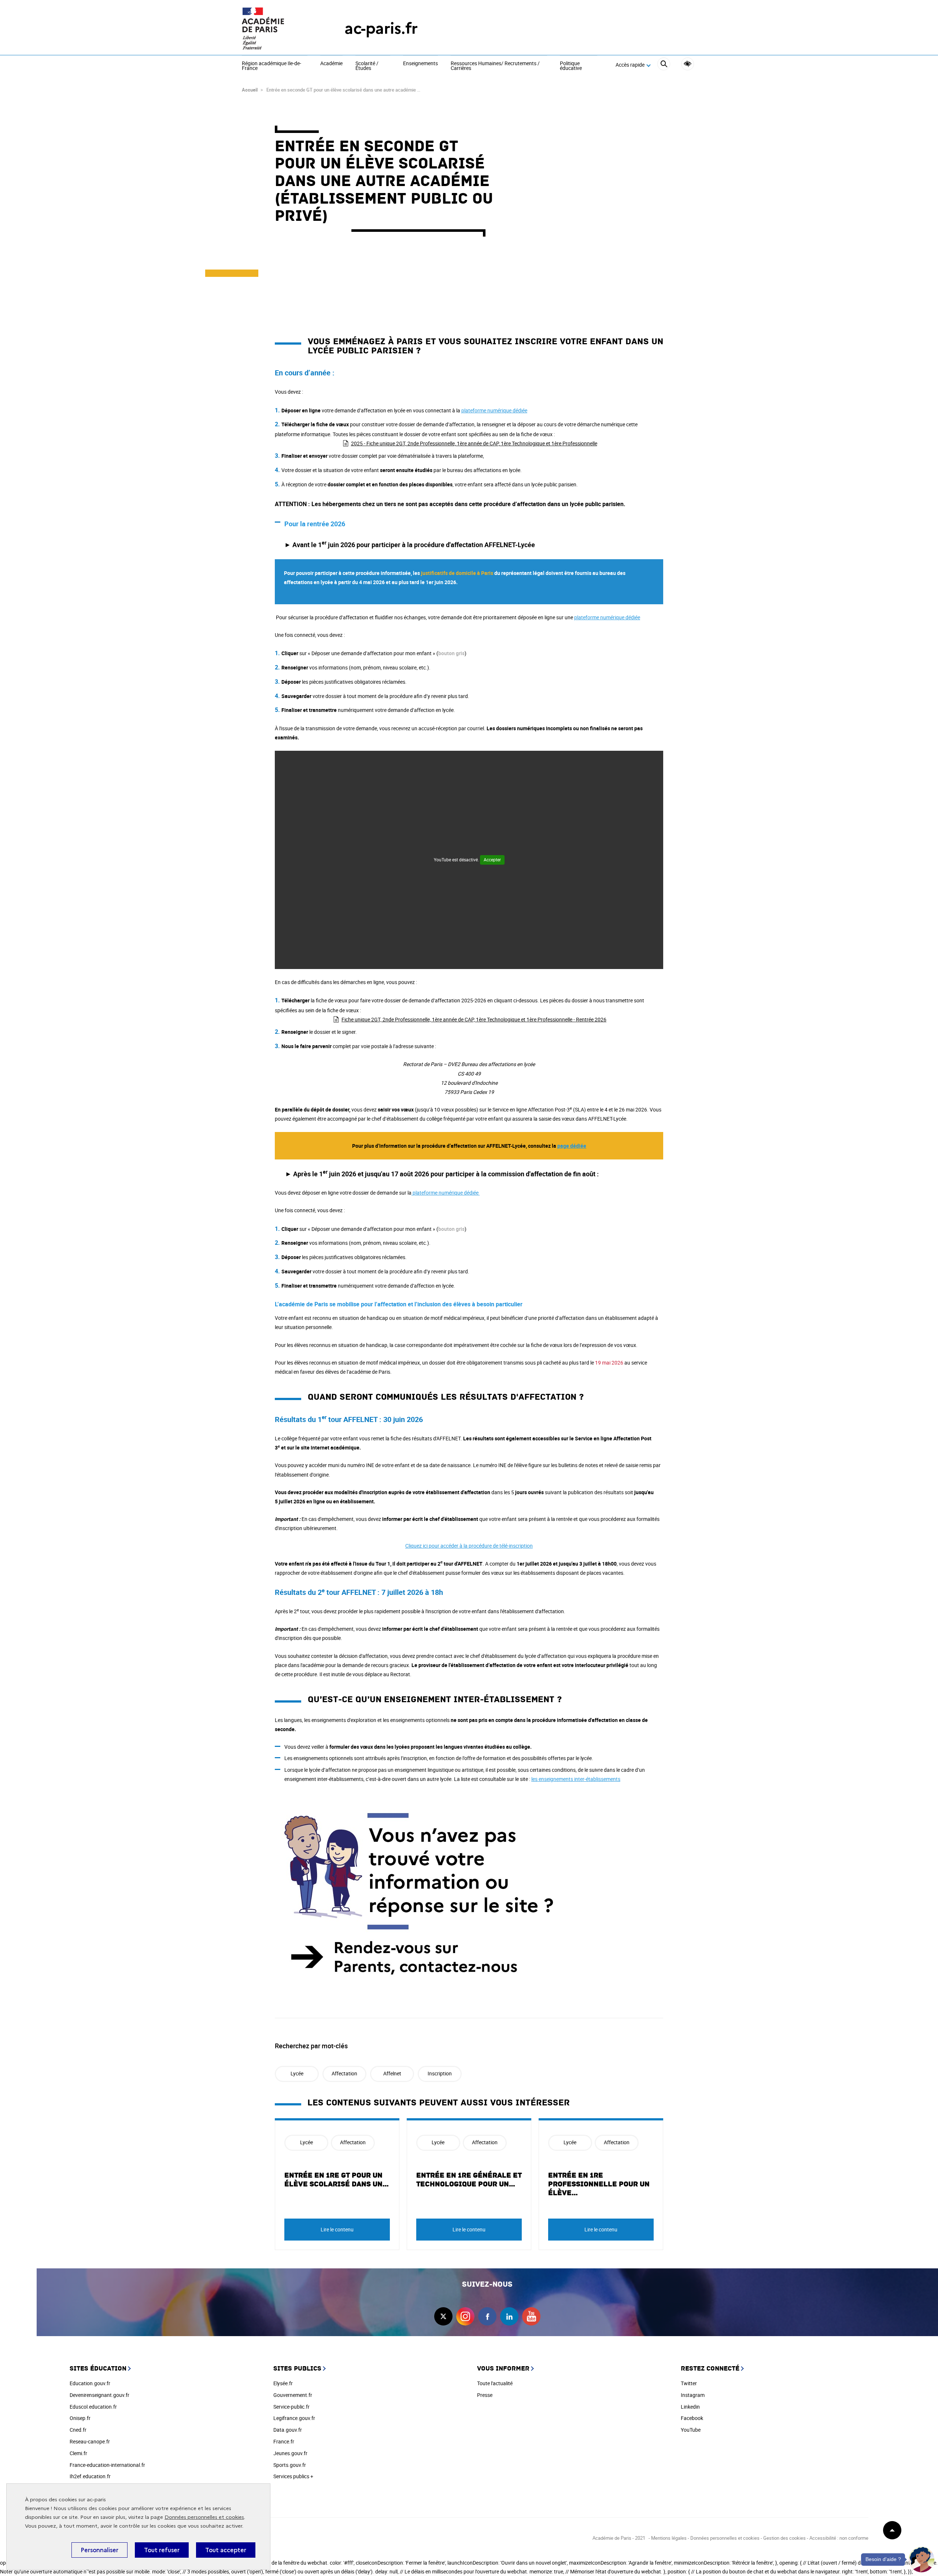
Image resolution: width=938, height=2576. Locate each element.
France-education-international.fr (107, 2465)
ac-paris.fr (381, 28)
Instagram (693, 2395)
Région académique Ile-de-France (272, 66)
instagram (465, 2316)
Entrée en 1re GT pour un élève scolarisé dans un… (337, 2180)
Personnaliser (99, 2550)
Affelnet (392, 2073)
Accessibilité (688, 64)
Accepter (492, 860)
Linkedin (690, 2407)
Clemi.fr (78, 2453)
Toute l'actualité (495, 2383)
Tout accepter (226, 2550)
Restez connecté (710, 2369)
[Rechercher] (664, 65)
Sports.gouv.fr (290, 2465)
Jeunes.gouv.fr (290, 2453)
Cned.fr (78, 2430)
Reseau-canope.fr (90, 2441)
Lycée (297, 2073)
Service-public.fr (291, 2407)
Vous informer (503, 2369)
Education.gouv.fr (90, 2383)
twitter (443, 2316)
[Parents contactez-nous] (469, 1896)
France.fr (284, 2441)
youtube (531, 2316)
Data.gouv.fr (288, 2430)
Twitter (689, 2383)
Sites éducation (98, 2369)
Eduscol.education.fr (93, 2407)
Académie (331, 64)
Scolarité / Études (367, 66)
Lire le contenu (337, 2229)
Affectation (344, 2073)
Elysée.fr (283, 2383)
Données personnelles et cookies (204, 2517)
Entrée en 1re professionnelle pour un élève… (599, 2184)
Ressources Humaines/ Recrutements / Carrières (495, 66)
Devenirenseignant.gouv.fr (99, 2395)
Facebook (692, 2418)
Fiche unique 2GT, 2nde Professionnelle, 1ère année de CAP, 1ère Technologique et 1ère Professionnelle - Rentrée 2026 (474, 1019)
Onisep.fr (80, 2418)
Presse (485, 2395)
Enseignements (420, 64)
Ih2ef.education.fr (90, 2476)
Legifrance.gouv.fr (294, 2418)
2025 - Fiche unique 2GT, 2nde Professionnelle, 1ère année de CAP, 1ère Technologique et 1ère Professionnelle (474, 443)
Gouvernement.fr (293, 2395)
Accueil (250, 90)
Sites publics (297, 2369)
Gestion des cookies (784, 2538)
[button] (922, 2560)
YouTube (691, 2430)
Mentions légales (669, 2538)
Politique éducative (571, 66)
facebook (487, 2316)
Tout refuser (162, 2550)
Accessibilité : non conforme (839, 2538)
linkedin (509, 2316)
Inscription (440, 2073)
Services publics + (293, 2476)
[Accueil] (278, 28)
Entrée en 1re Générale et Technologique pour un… (469, 2180)
